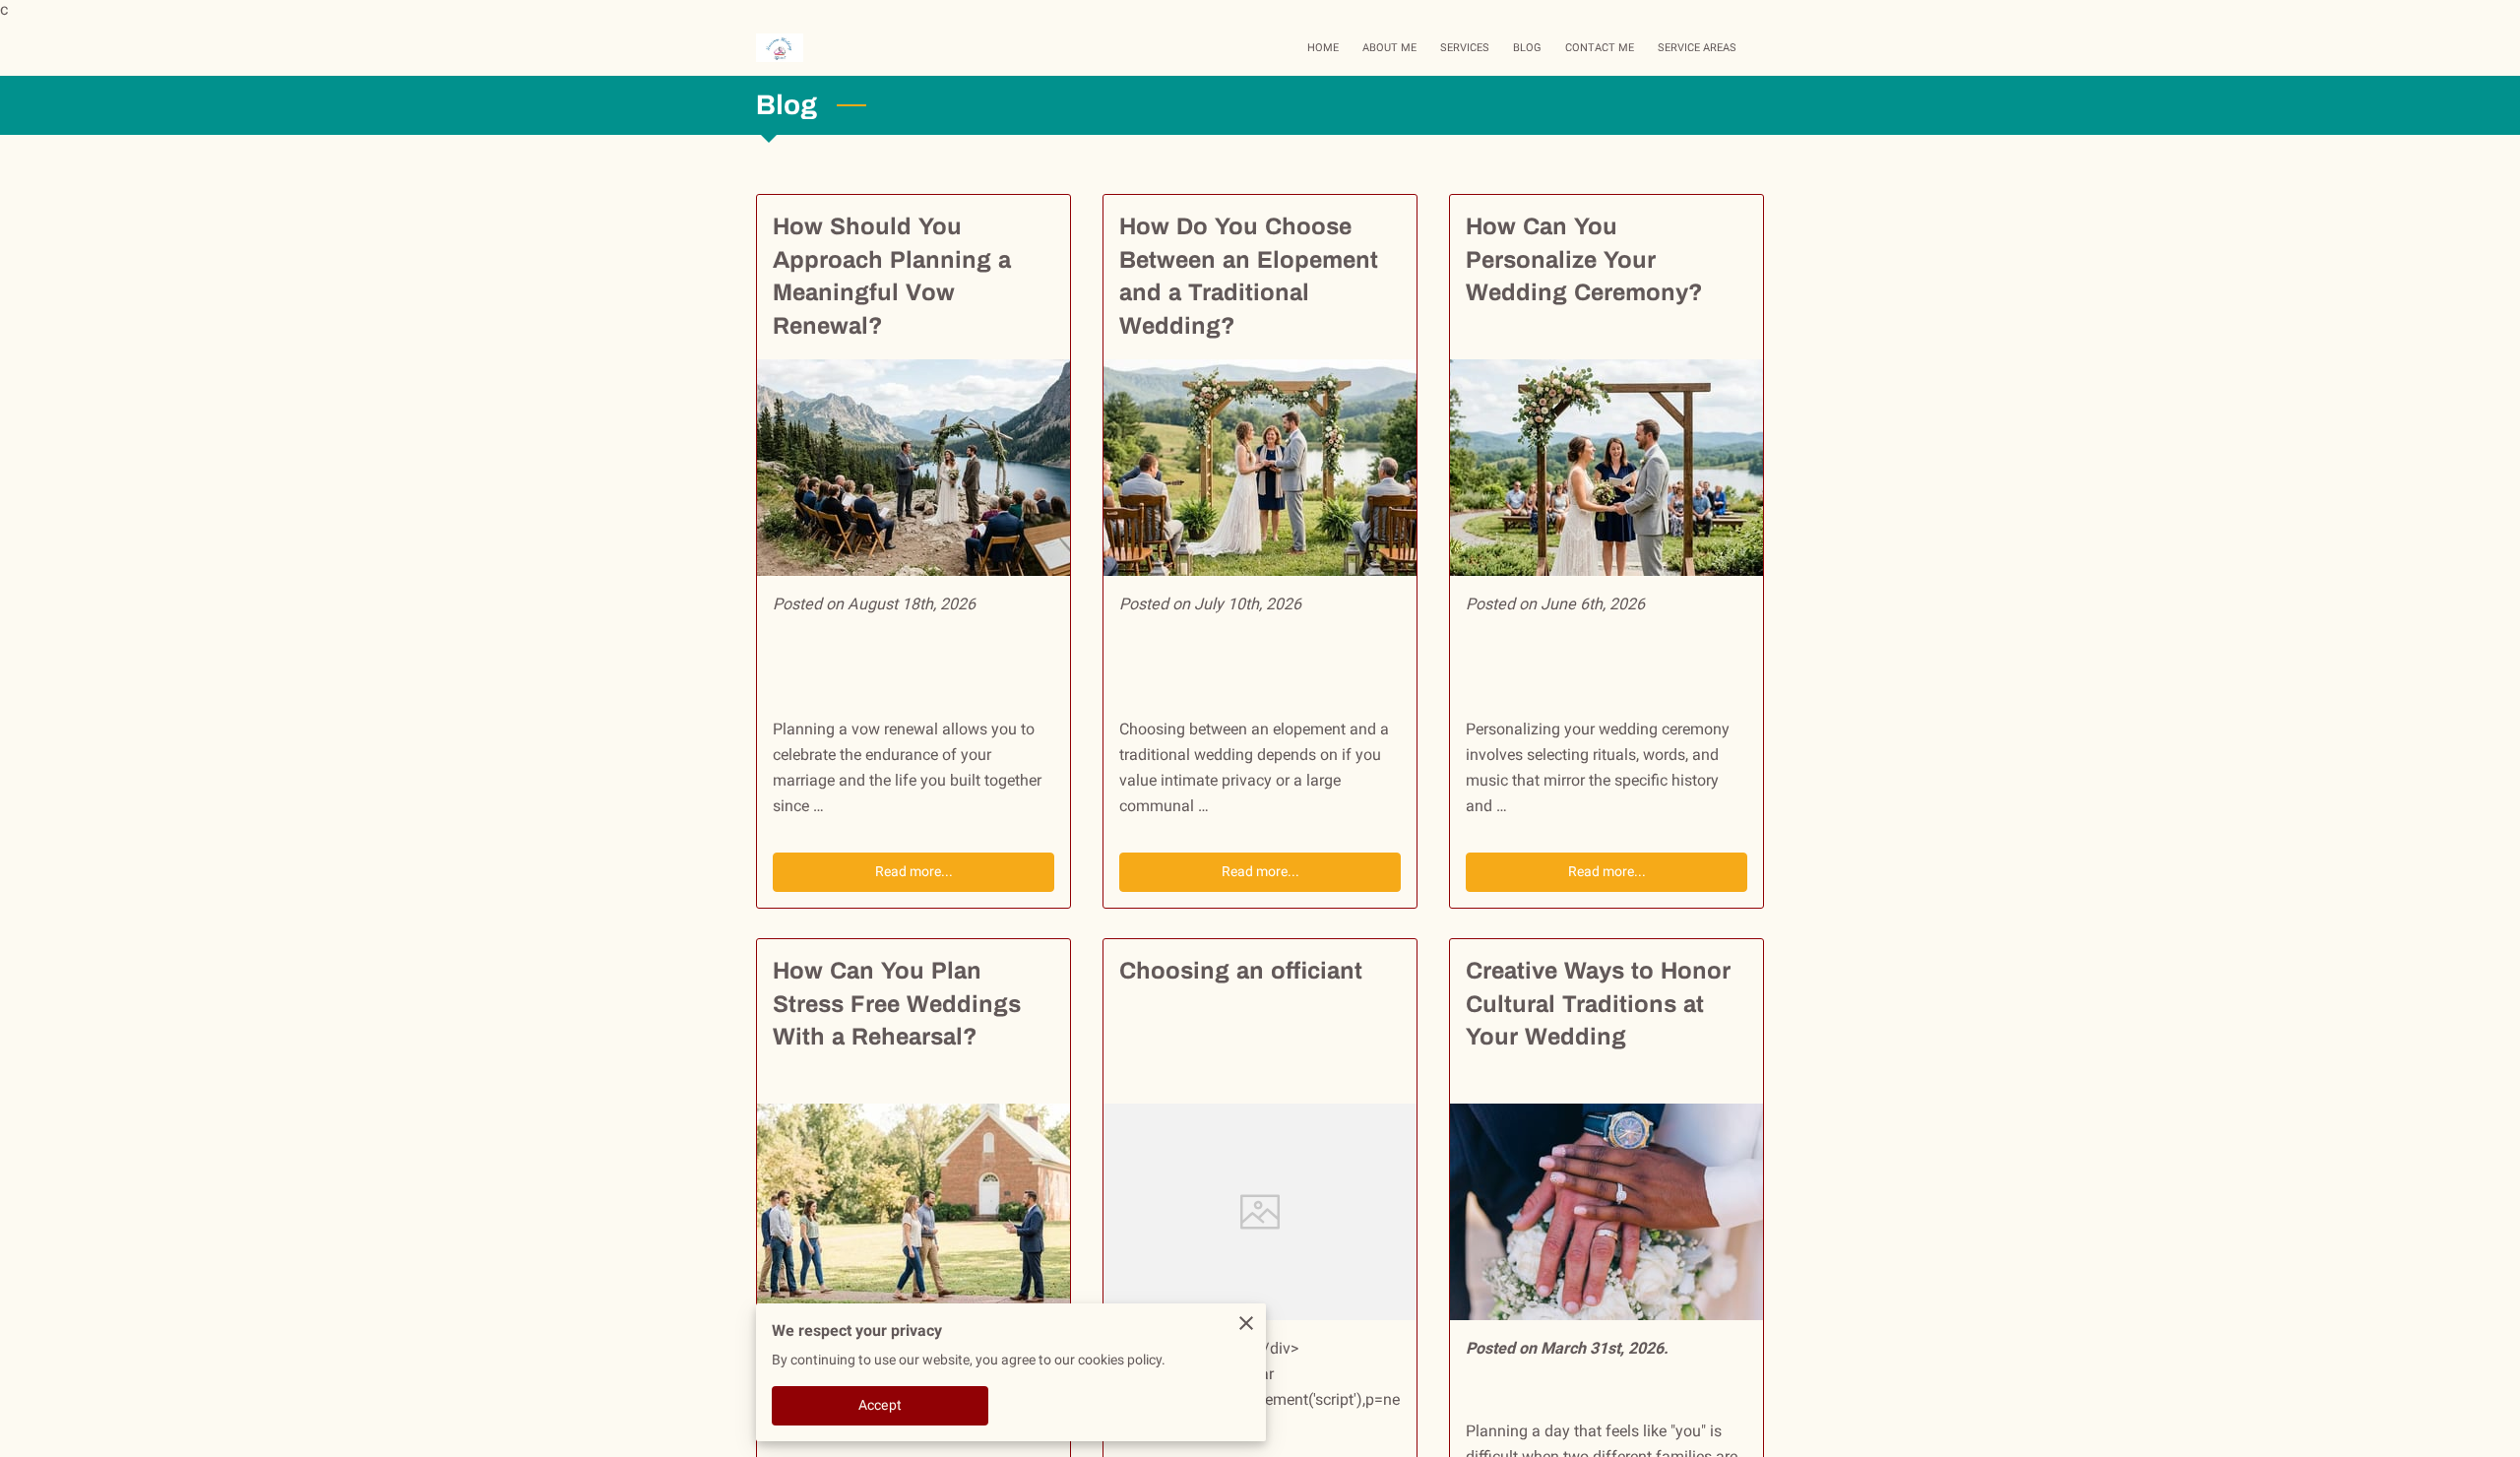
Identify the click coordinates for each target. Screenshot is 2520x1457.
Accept (880, 1405)
